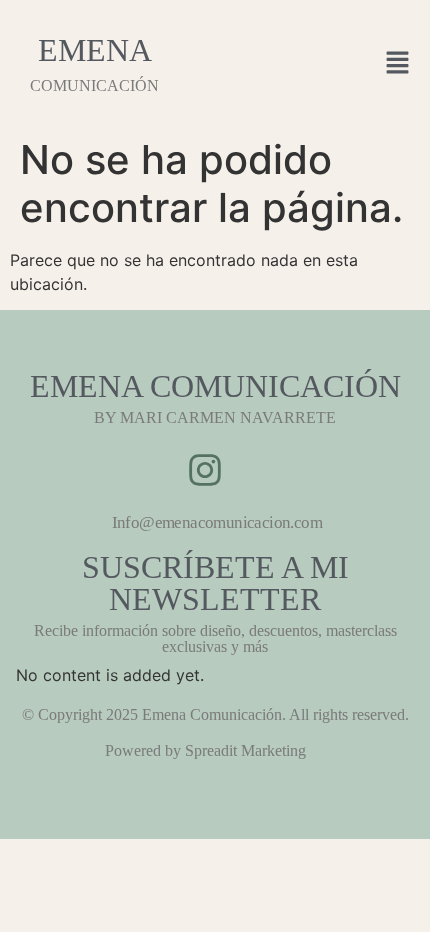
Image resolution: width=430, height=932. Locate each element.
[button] (398, 63)
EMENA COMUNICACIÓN (215, 386)
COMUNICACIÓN (94, 85)
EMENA (95, 50)
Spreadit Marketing (245, 750)
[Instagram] (205, 470)
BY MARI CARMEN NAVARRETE (215, 417)
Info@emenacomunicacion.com (217, 522)
